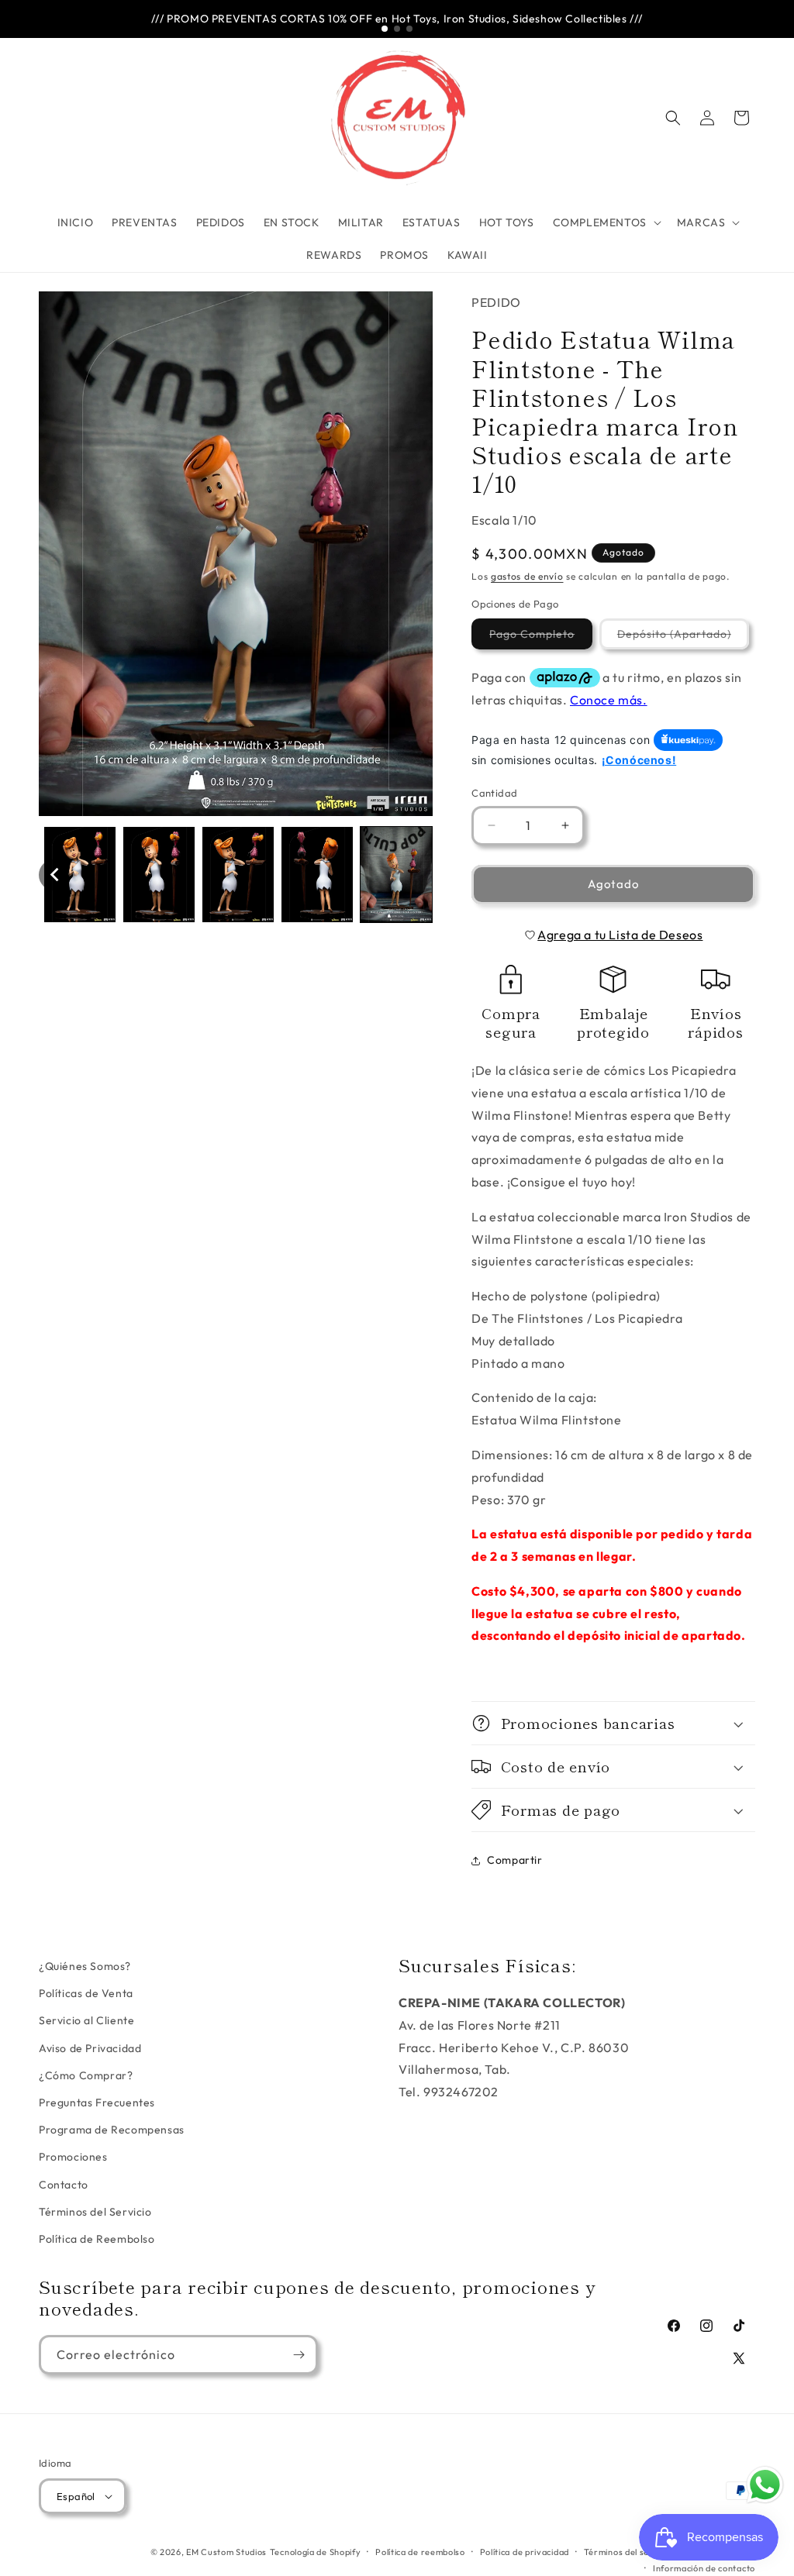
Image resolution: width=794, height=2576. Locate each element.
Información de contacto (704, 2568)
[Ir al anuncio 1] (385, 29)
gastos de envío (527, 576)
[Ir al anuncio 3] (409, 29)
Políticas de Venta (86, 1993)
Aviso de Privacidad (90, 2048)
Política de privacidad (525, 2552)
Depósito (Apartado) (683, 638)
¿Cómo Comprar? (86, 2075)
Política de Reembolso (97, 2239)
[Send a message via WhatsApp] (765, 2485)
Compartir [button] (514, 1860)
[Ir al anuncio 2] (397, 29)
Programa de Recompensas (112, 2130)
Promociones (73, 2157)
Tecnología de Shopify (316, 2552)
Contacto (64, 2185)
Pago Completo (541, 638)
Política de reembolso (420, 2552)
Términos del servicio (628, 2552)
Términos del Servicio (95, 2212)
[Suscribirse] (299, 2355)
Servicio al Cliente (86, 2020)
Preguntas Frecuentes (97, 2102)
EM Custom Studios (226, 2552)
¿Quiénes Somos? (85, 1966)
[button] (606, 222)
